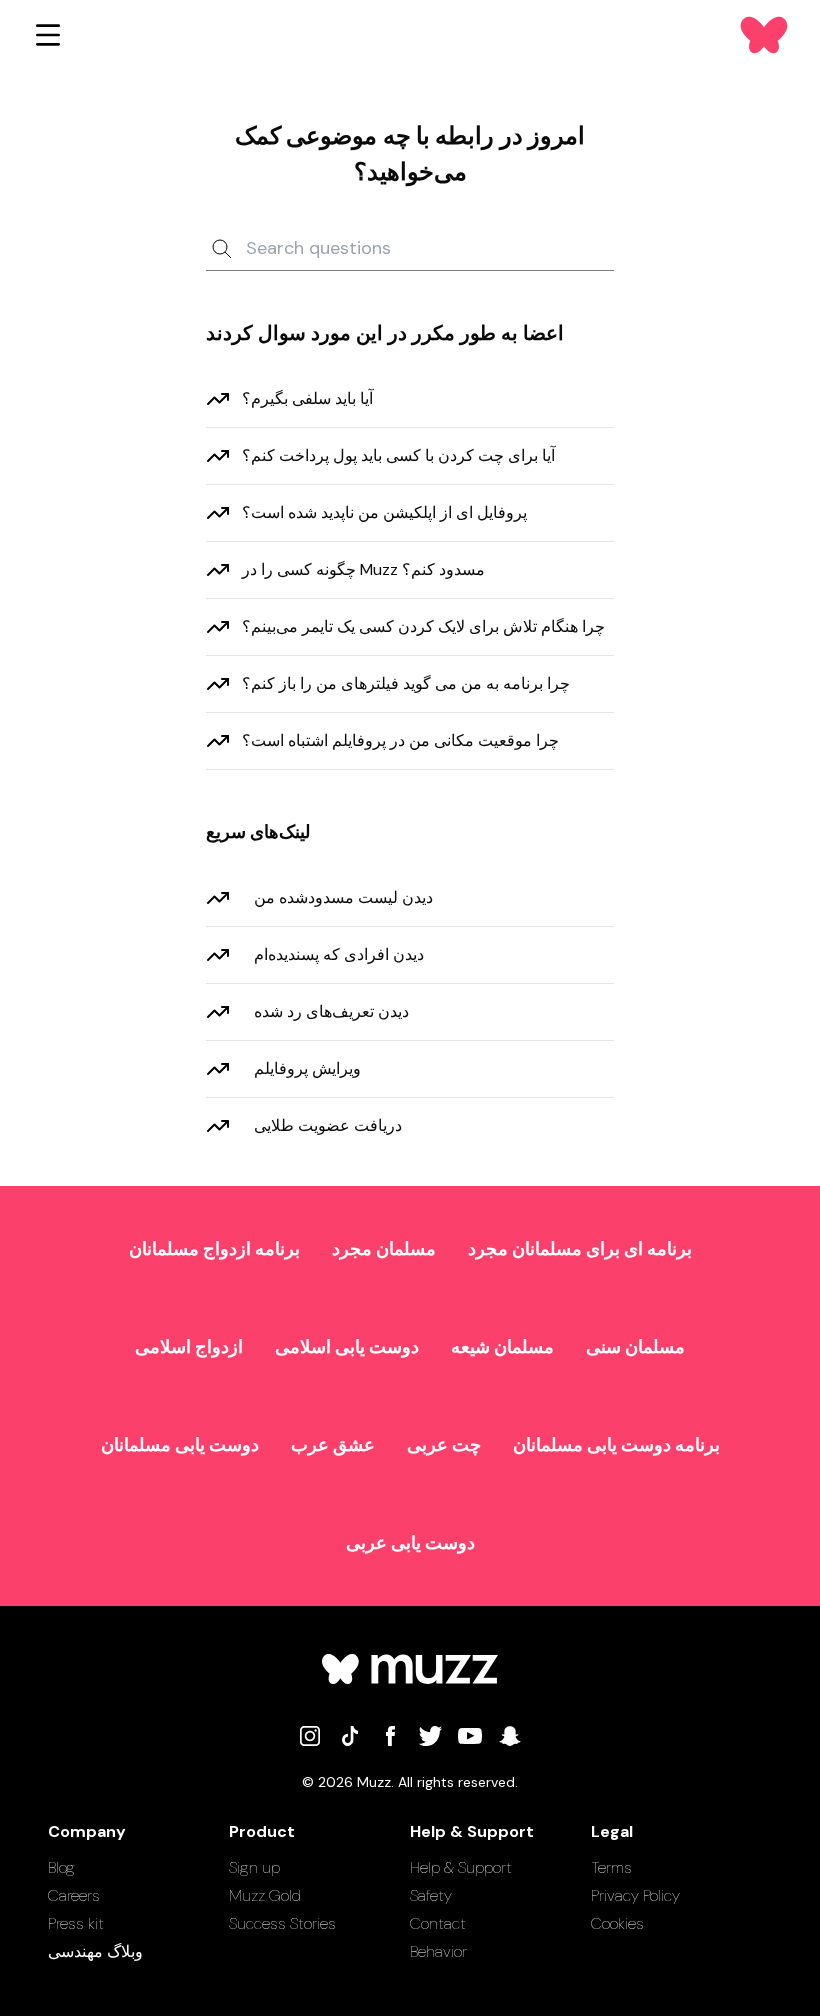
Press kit (76, 1923)
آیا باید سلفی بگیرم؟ (307, 398)
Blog (61, 1867)
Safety (431, 1895)
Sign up (254, 1867)
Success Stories (282, 1923)
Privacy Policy (635, 1895)
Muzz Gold (265, 1895)
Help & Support (461, 1867)
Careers (74, 1895)
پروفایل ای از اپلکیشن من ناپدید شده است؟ (384, 512)
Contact (438, 1923)
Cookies (617, 1923)
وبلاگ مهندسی (95, 1951)
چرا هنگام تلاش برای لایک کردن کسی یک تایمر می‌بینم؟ (423, 626)
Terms (611, 1867)
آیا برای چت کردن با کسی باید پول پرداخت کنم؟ (398, 455)
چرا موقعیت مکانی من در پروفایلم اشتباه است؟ (400, 740)
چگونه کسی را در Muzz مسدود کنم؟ (363, 569)
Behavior (438, 1951)
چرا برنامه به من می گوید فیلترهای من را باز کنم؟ (406, 683)
